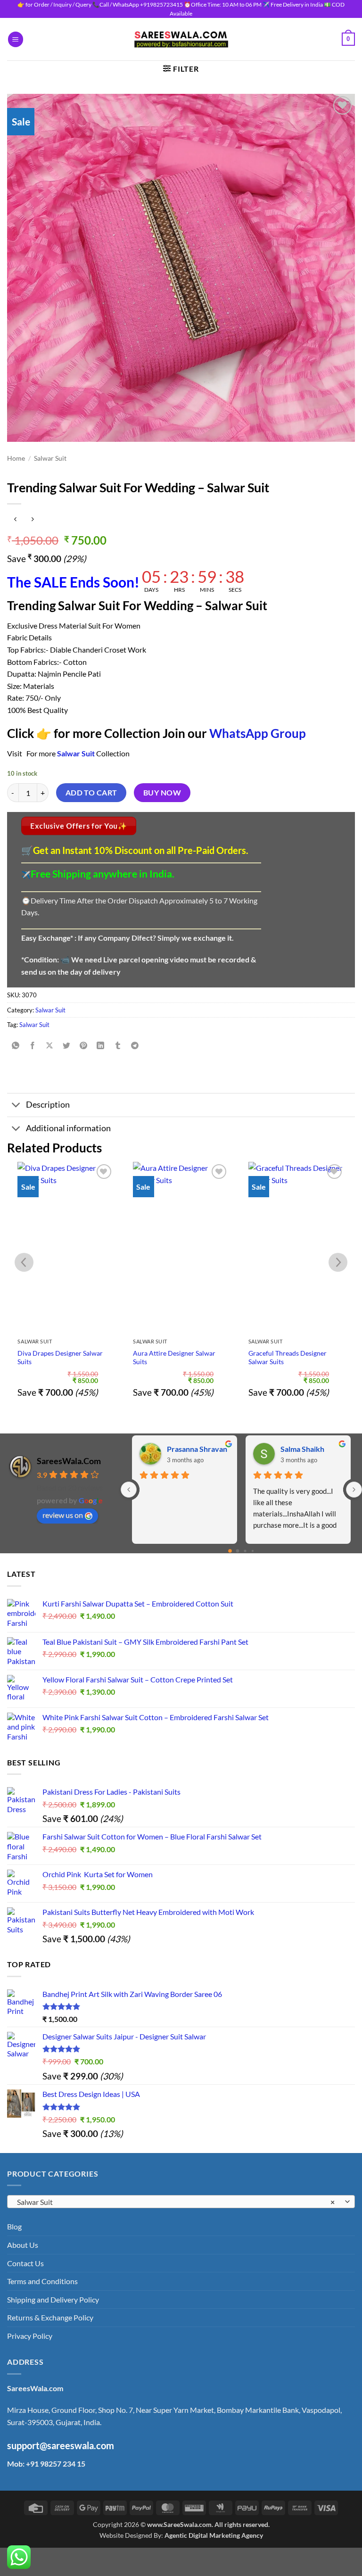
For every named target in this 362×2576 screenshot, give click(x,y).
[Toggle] (16, 1106)
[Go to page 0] (230, 1551)
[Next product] (15, 519)
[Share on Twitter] (67, 1046)
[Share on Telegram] (135, 1046)
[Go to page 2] (245, 1551)
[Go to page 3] (252, 1551)
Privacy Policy (30, 2336)
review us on (63, 1515)
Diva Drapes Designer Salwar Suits (60, 1358)
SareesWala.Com (69, 1461)
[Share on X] (50, 1046)
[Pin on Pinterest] (84, 1046)
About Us (23, 2245)
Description (48, 1105)
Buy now (162, 793)
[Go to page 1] (238, 1551)
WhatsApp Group (258, 733)
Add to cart (91, 793)
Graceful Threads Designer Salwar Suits (288, 1358)
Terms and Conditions (42, 2281)
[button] (16, 39)
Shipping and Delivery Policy (53, 2299)
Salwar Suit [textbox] (176, 2202)
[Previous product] (32, 519)
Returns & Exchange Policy (50, 2317)
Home (16, 458)
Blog (14, 2226)
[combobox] (181, 2202)
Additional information (68, 1128)
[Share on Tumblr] (118, 1046)
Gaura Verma (189, 1449)
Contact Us (25, 2263)
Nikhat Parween (308, 1449)
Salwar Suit (50, 458)
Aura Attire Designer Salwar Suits (174, 1358)
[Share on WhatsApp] (16, 1046)
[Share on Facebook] (33, 1046)
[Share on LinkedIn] (101, 1046)
